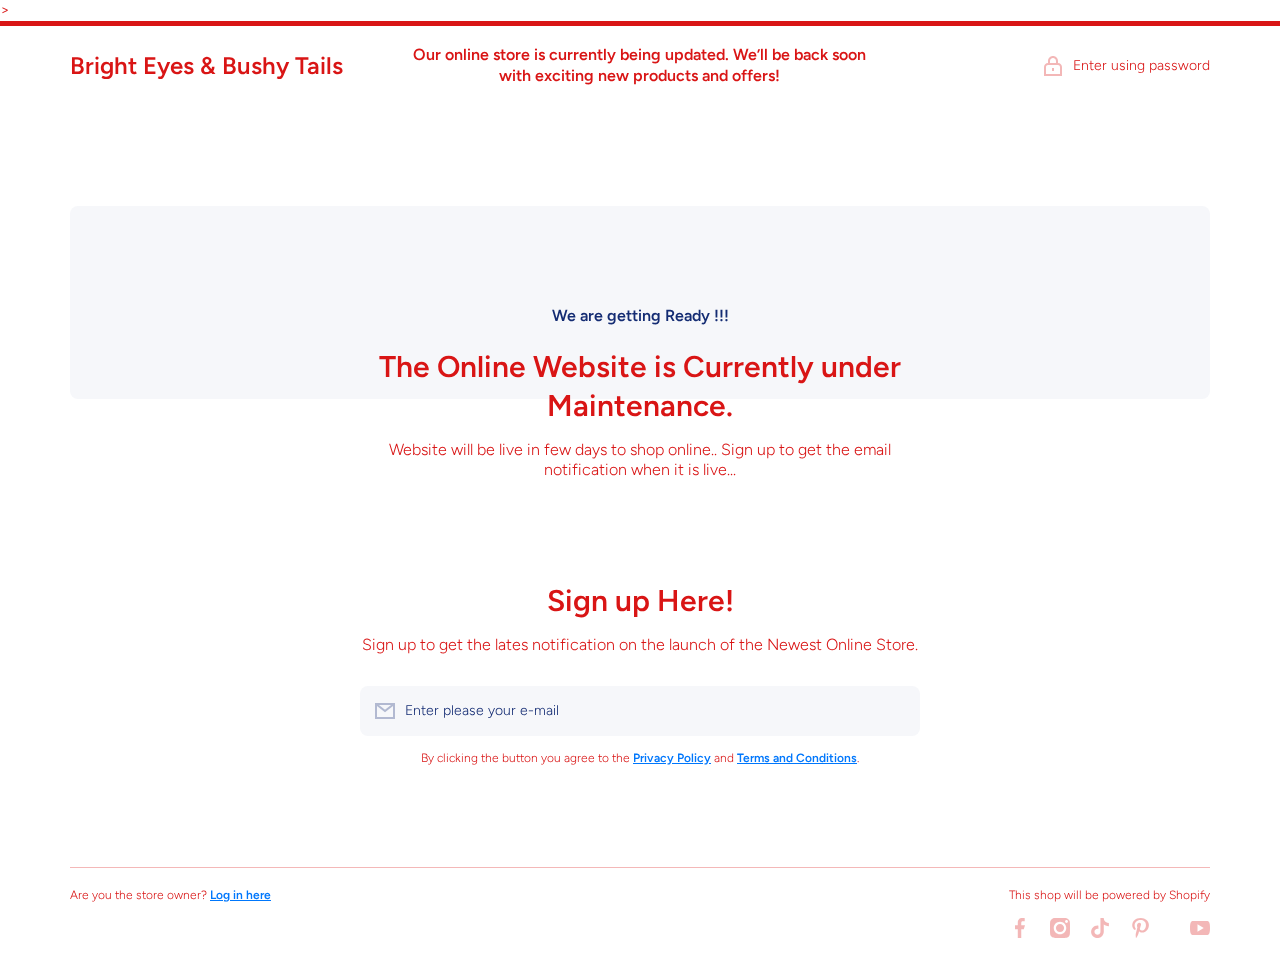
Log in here (240, 895)
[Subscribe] (895, 711)
